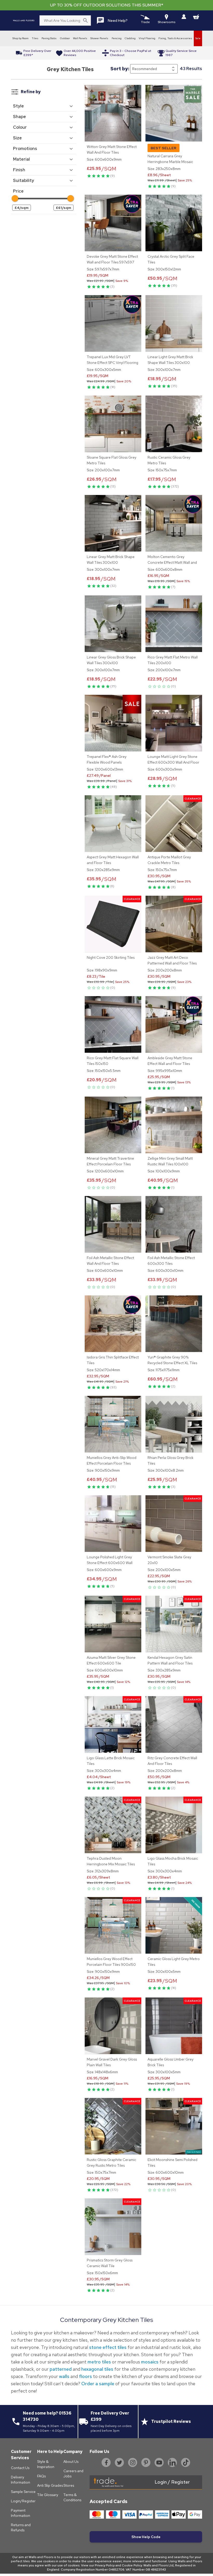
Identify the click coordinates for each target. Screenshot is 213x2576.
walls (64, 2376)
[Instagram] (133, 2463)
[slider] (15, 198)
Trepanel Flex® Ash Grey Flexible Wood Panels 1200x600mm (107, 762)
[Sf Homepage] (24, 21)
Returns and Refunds (21, 2527)
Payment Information (21, 2513)
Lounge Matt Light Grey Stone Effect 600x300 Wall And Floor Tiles (173, 762)
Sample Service (23, 2492)
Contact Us (20, 2468)
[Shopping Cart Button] (196, 17)
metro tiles (99, 2362)
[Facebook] (106, 2463)
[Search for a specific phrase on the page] (85, 21)
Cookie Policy (132, 2565)
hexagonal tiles (98, 2369)
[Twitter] (119, 2463)
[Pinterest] (146, 2463)
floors (85, 2376)
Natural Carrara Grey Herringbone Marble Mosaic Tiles (170, 162)
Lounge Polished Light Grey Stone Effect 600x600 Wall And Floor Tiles (110, 1563)
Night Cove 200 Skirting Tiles (111, 957)
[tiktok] (186, 2463)
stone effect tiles (108, 2347)
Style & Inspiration (46, 2464)
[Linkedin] (172, 2463)
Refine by (31, 92)
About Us (71, 2462)
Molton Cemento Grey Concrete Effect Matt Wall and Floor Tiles (172, 562)
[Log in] (184, 17)
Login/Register (23, 2501)
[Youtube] (159, 2463)
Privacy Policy (105, 2565)
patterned (61, 2369)
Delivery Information (21, 2480)
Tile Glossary (48, 2495)
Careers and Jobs (73, 2473)
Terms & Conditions (72, 2497)
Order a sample (98, 2384)
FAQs (41, 2476)
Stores (69, 2485)
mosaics (150, 2362)
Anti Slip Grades (50, 2485)
